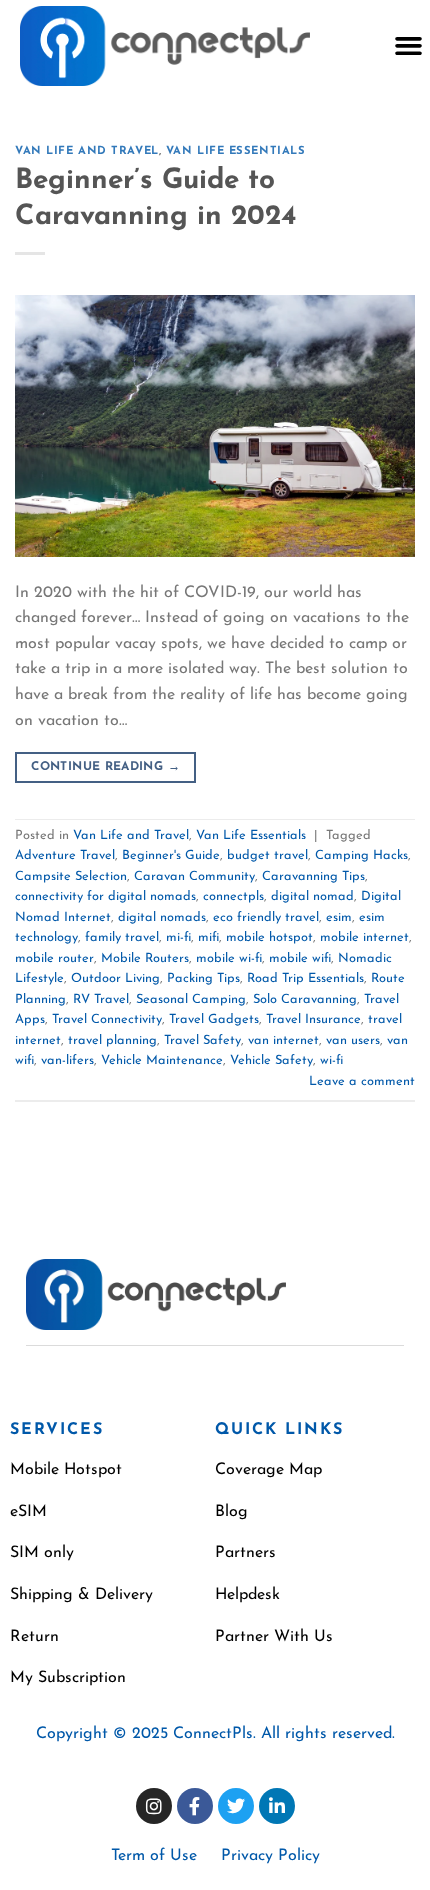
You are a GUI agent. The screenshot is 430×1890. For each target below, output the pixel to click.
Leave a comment (362, 1081)
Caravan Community (194, 876)
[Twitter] (236, 1806)
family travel (122, 937)
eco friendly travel (266, 917)
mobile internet (364, 937)
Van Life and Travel (87, 151)
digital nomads (162, 917)
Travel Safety (202, 1040)
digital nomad (312, 896)
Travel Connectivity (107, 1019)
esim (339, 917)
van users (353, 1040)
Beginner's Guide (171, 855)
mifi (208, 937)
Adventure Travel (65, 855)
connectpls (233, 896)
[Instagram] (154, 1806)
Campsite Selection (71, 876)
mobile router (54, 958)
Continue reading (105, 767)
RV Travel (101, 999)
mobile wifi (300, 958)
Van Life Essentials (236, 151)
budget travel (267, 855)
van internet (283, 1040)
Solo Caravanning (305, 999)
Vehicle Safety (271, 1060)
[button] (408, 46)
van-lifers (67, 1060)
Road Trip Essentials (305, 978)
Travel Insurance (313, 1019)
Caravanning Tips (313, 876)
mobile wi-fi (229, 958)
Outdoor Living (115, 978)
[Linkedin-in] (277, 1806)
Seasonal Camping (191, 999)
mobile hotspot (269, 937)
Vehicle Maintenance (162, 1060)
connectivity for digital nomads (105, 896)
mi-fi (178, 937)
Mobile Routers (145, 958)
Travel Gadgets (214, 1019)
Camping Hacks (361, 855)
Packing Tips (203, 978)
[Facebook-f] (195, 1806)
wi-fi (331, 1060)
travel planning (112, 1040)
